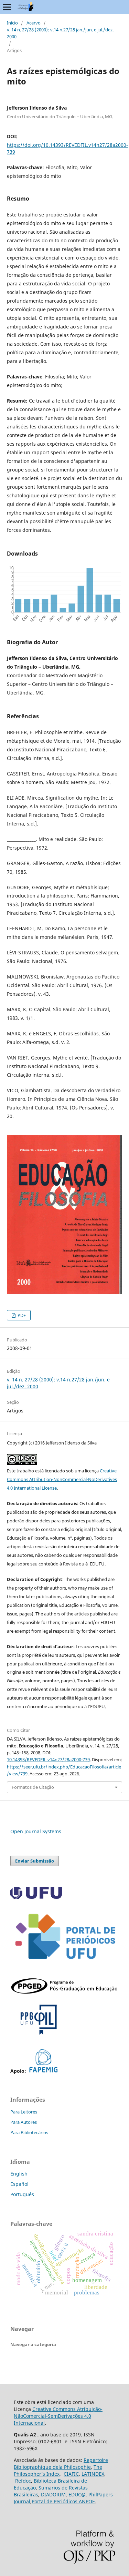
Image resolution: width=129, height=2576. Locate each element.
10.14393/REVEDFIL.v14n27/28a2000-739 (48, 1759)
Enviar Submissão (35, 1861)
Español (19, 2184)
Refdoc (23, 2481)
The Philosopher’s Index (58, 2470)
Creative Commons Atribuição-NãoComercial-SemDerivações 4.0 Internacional (58, 2416)
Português (22, 2194)
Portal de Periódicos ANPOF (63, 2501)
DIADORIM (53, 2494)
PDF (21, 1315)
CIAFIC (71, 2474)
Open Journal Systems (36, 1831)
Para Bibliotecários (29, 2132)
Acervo (34, 23)
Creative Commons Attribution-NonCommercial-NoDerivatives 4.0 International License (62, 1479)
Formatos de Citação (33, 1787)
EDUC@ (77, 2494)
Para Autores (24, 2122)
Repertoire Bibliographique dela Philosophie (61, 2463)
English (19, 2174)
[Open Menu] (7, 7)
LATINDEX (93, 2474)
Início (12, 23)
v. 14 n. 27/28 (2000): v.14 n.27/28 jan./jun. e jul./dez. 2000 (60, 33)
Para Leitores (24, 2112)
